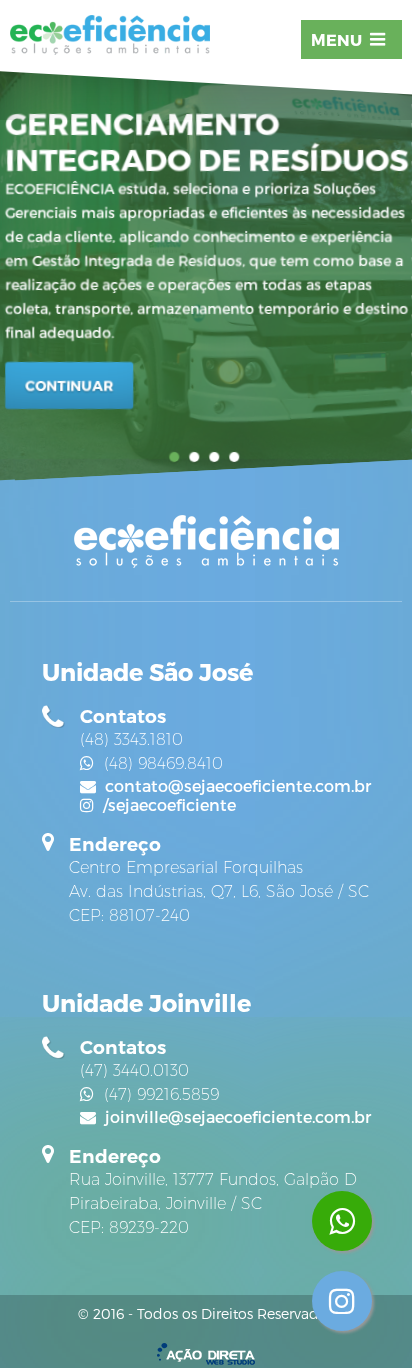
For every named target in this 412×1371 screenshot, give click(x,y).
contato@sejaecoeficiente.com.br (236, 785)
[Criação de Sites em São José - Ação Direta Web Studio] (206, 1355)
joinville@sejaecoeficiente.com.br (236, 1116)
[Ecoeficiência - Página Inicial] (110, 36)
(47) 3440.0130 (134, 1070)
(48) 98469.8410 (161, 763)
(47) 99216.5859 (159, 1094)
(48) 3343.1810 (131, 739)
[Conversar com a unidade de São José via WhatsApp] (342, 1221)
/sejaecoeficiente (167, 804)
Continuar (69, 385)
